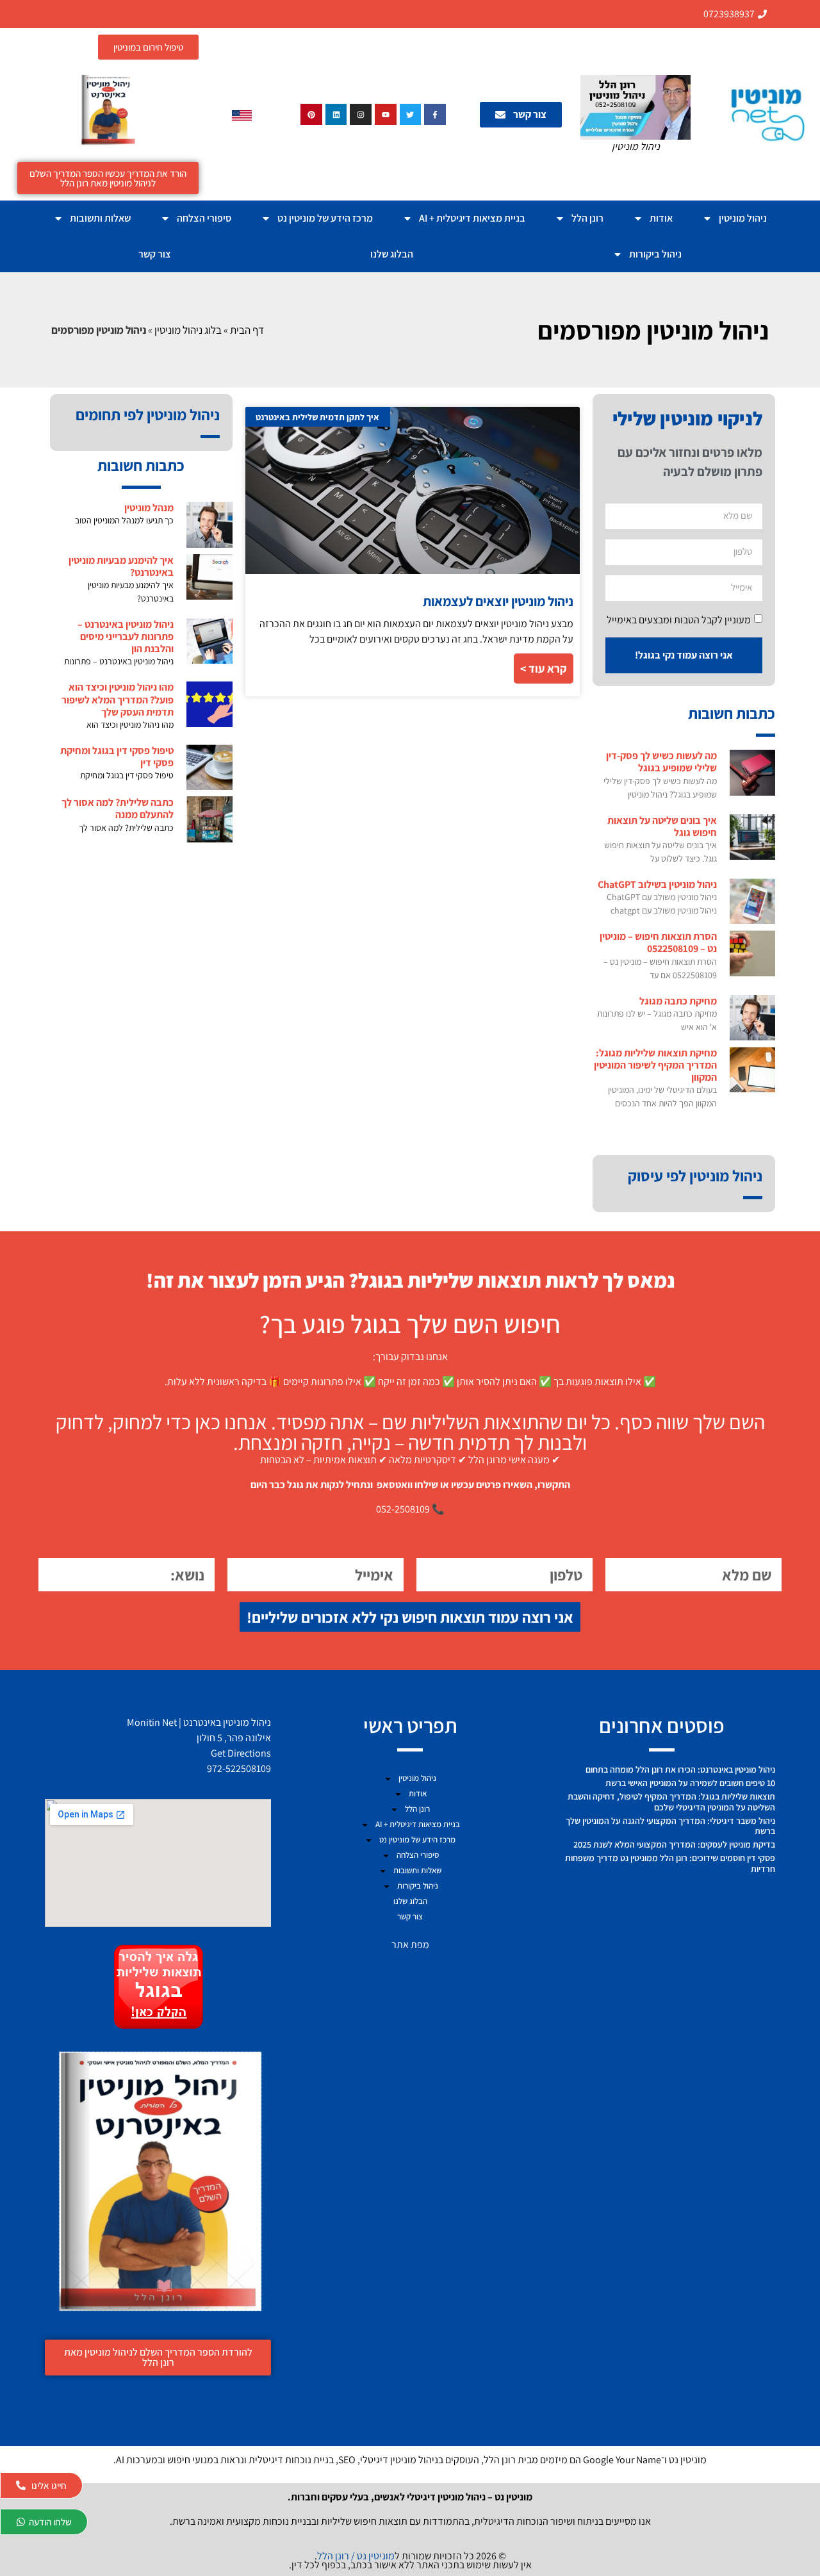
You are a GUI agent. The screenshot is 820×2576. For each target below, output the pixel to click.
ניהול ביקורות (655, 254)
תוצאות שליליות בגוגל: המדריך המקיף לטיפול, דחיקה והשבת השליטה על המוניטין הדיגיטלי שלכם (671, 1802)
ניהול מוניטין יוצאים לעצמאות (498, 601)
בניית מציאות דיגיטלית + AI (472, 218)
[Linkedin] (336, 115)
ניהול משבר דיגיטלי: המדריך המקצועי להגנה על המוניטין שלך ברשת (670, 1826)
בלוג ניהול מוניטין (188, 330)
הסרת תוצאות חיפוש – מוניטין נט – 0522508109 (658, 942)
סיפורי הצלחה (204, 218)
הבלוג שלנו (392, 254)
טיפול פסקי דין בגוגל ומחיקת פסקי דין (117, 757)
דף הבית (247, 330)
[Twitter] (411, 115)
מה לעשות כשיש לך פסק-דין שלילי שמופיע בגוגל (661, 762)
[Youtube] (386, 115)
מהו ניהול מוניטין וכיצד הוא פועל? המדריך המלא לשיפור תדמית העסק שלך (118, 699)
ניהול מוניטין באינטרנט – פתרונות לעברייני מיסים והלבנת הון (126, 636)
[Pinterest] (311, 115)
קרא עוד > (544, 669)
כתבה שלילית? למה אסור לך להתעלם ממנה (118, 808)
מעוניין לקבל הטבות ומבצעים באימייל (679, 619)
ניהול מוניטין (743, 218)
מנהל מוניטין (149, 508)
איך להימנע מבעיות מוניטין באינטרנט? (121, 566)
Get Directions (241, 1753)
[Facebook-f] (435, 115)
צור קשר (155, 254)
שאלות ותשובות (100, 218)
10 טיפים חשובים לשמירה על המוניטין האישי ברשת (690, 1783)
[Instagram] (361, 115)
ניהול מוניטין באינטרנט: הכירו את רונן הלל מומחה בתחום (680, 1769)
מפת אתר (410, 1945)
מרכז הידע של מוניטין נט (325, 218)
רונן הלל (587, 218)
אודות (661, 218)
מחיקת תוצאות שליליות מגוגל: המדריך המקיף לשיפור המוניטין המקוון (655, 1065)
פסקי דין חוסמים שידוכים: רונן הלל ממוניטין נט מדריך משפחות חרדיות (670, 1863)
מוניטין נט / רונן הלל (356, 2556)
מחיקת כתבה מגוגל (678, 1001)
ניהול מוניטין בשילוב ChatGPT (657, 884)
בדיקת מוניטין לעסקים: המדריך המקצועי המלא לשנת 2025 (674, 1844)
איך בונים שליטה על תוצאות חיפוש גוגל (662, 826)
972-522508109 (239, 1768)
